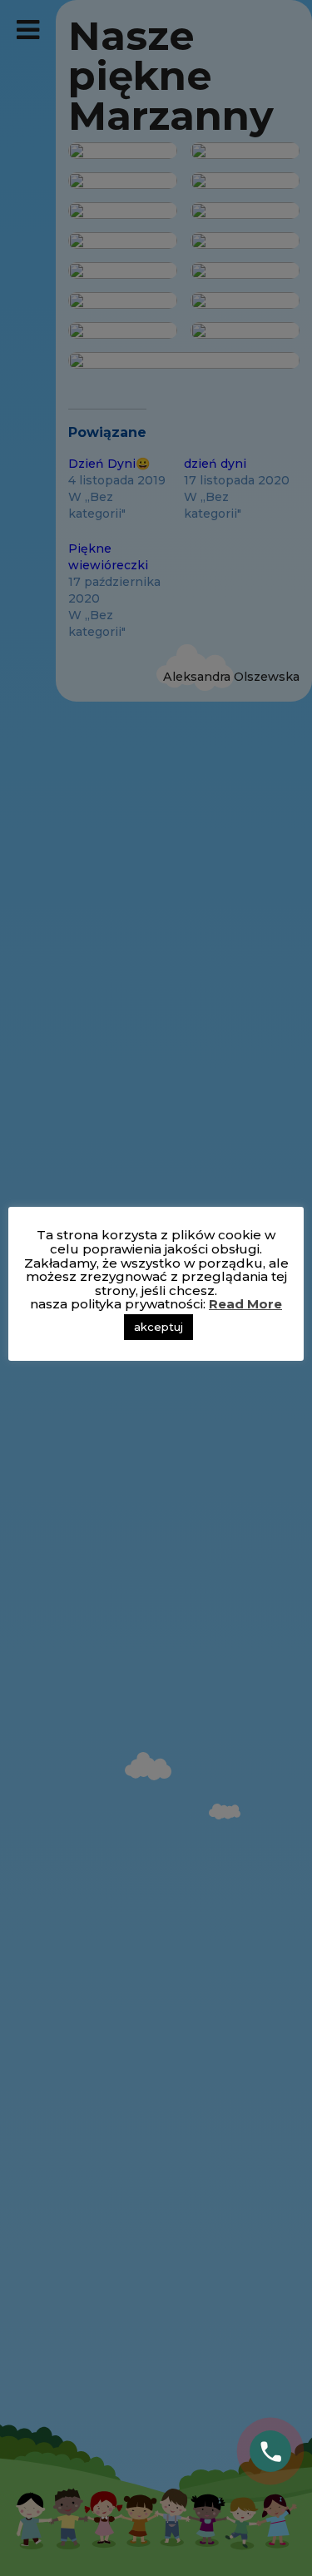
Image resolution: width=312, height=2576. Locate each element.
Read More (245, 1304)
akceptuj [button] (158, 1327)
